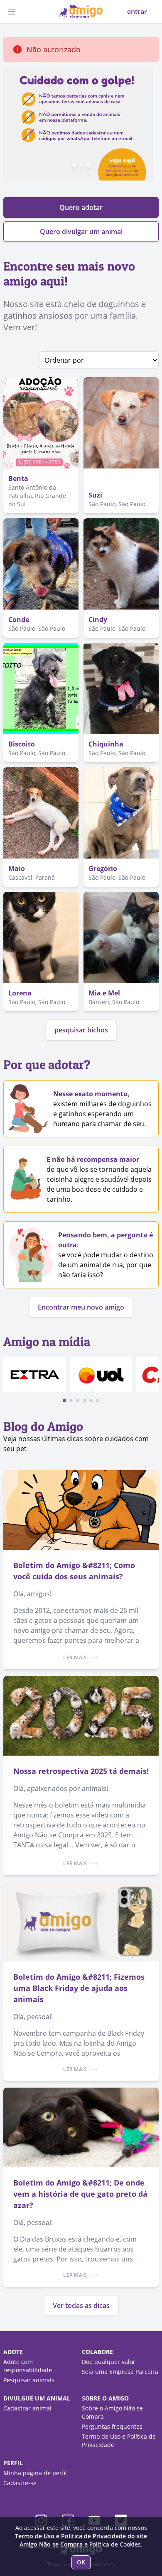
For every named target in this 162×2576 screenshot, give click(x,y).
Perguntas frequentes (112, 2426)
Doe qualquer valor (109, 2362)
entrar (137, 12)
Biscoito (22, 744)
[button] (64, 1400)
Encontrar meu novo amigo (81, 1307)
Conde (19, 620)
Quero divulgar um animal (81, 232)
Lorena (20, 993)
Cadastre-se (20, 2483)
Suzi (95, 495)
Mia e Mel (104, 993)
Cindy (98, 620)
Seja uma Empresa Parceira (120, 2372)
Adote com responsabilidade (28, 2366)
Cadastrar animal (27, 2408)
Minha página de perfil (35, 2473)
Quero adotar (81, 207)
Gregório (103, 868)
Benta (18, 478)
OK (81, 2562)
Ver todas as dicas (81, 2305)
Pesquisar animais (29, 2380)
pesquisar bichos (81, 1030)
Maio (17, 868)
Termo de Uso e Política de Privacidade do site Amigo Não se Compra (81, 2540)
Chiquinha (106, 744)
